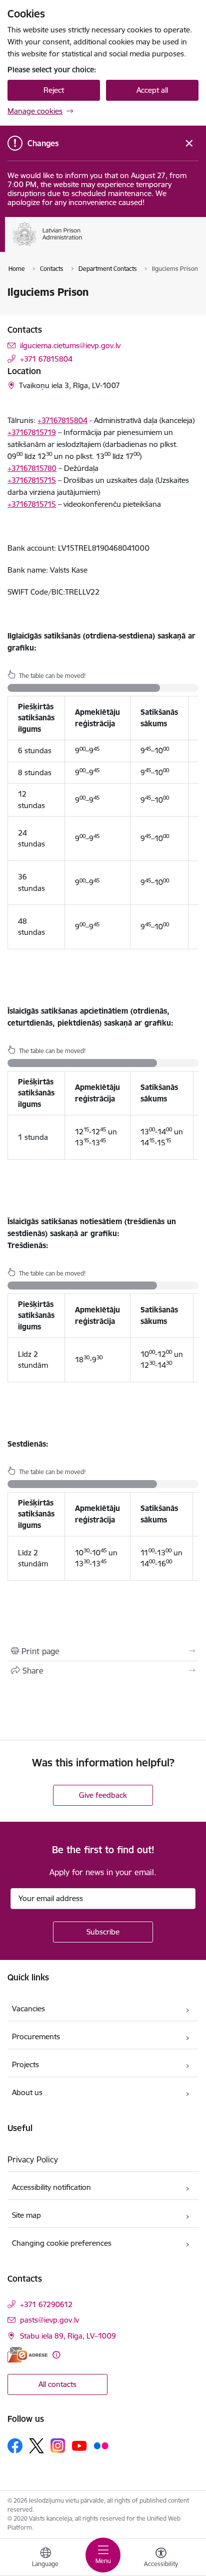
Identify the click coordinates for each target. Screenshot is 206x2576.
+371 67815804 (46, 359)
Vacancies (28, 2009)
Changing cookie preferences (62, 2243)
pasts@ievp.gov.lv (49, 2320)
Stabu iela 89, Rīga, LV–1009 (68, 2336)
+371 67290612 (46, 2304)
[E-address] (27, 2355)
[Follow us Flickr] (101, 2445)
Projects (25, 2064)
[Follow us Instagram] (58, 2446)
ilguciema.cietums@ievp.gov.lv (70, 345)
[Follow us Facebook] (15, 2446)
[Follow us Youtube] (79, 2445)
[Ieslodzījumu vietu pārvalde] (82, 246)
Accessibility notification (51, 2187)
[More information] (56, 2355)
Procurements (36, 2037)
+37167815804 (62, 420)
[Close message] (189, 143)
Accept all (152, 90)
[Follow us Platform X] (36, 2446)
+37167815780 (32, 468)
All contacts (57, 2384)
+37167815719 (32, 432)
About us (27, 2092)
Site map (26, 2215)
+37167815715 (32, 480)
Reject (54, 90)
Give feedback (103, 1795)
